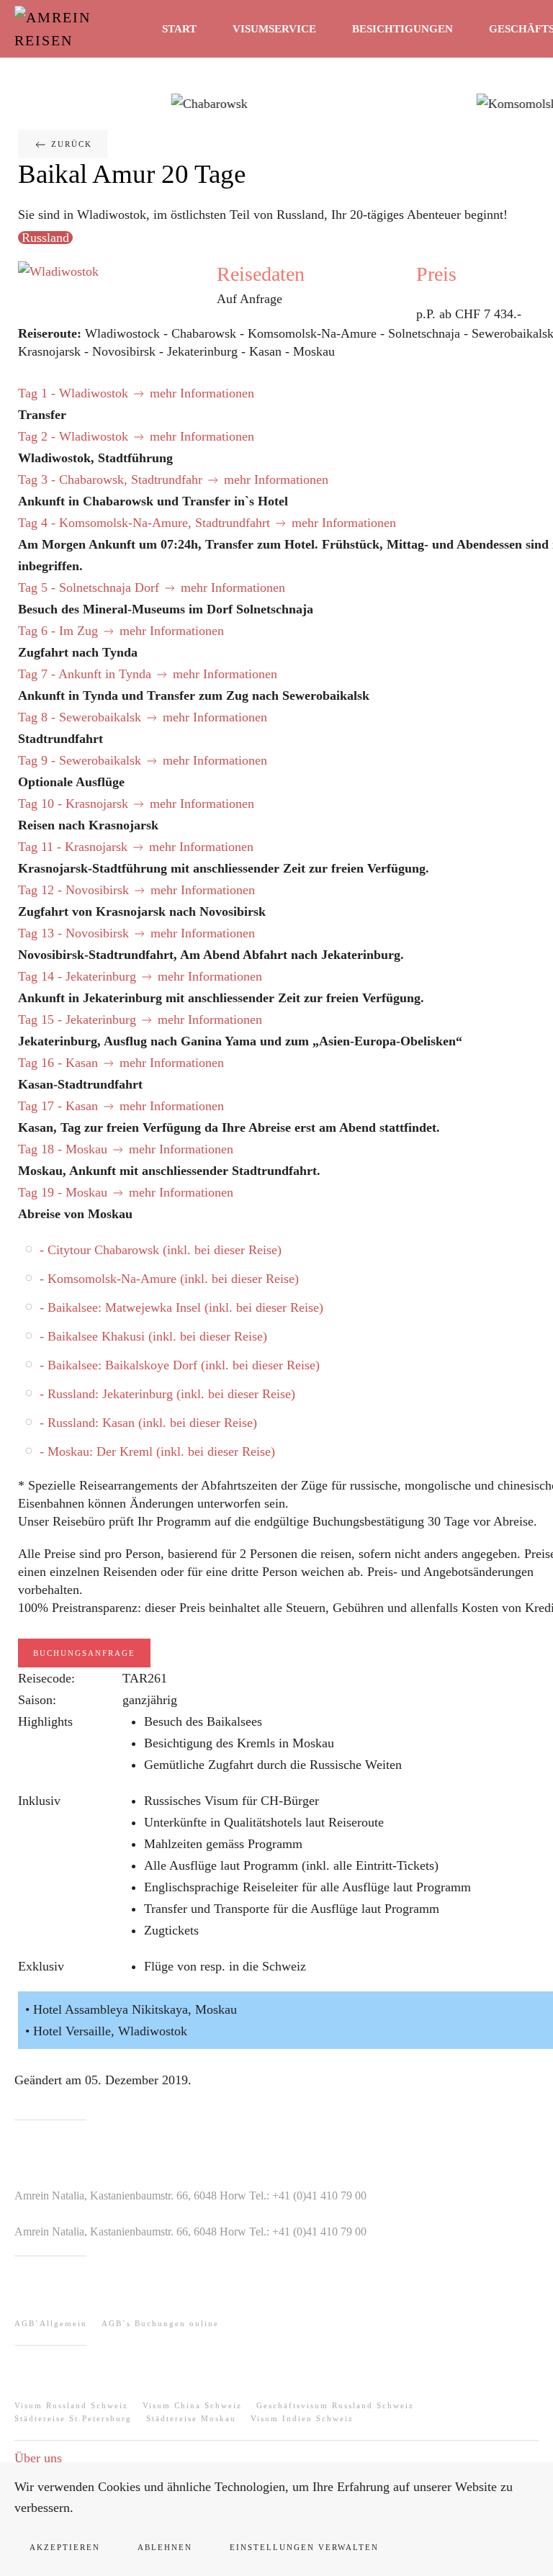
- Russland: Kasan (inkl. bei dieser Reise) (148, 1423)
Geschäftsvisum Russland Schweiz (335, 2405)
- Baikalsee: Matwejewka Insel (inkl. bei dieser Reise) (181, 1307)
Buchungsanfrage (84, 1653)
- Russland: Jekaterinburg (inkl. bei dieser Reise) (167, 1394)
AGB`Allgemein (51, 2323)
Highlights (45, 1721)
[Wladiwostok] (58, 270)
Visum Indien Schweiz (302, 2418)
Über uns (38, 2458)
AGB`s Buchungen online (160, 2323)
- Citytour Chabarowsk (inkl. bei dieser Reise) (161, 1250)
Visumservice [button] (274, 29)
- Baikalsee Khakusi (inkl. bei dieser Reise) (153, 1336)
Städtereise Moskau (191, 2418)
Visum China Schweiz (192, 2405)
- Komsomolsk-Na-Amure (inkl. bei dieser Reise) (169, 1279)
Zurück (70, 144)
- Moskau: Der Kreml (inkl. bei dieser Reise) (157, 1451)
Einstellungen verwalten (304, 2547)
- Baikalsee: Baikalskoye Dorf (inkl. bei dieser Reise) (180, 1365)
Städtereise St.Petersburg (73, 2418)
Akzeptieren (65, 2547)
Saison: (37, 1700)
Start (179, 29)
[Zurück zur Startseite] (83, 29)
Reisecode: (46, 1678)
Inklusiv (39, 1801)
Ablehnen (165, 2547)
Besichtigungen (403, 29)
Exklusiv (41, 1966)
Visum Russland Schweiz (71, 2405)
